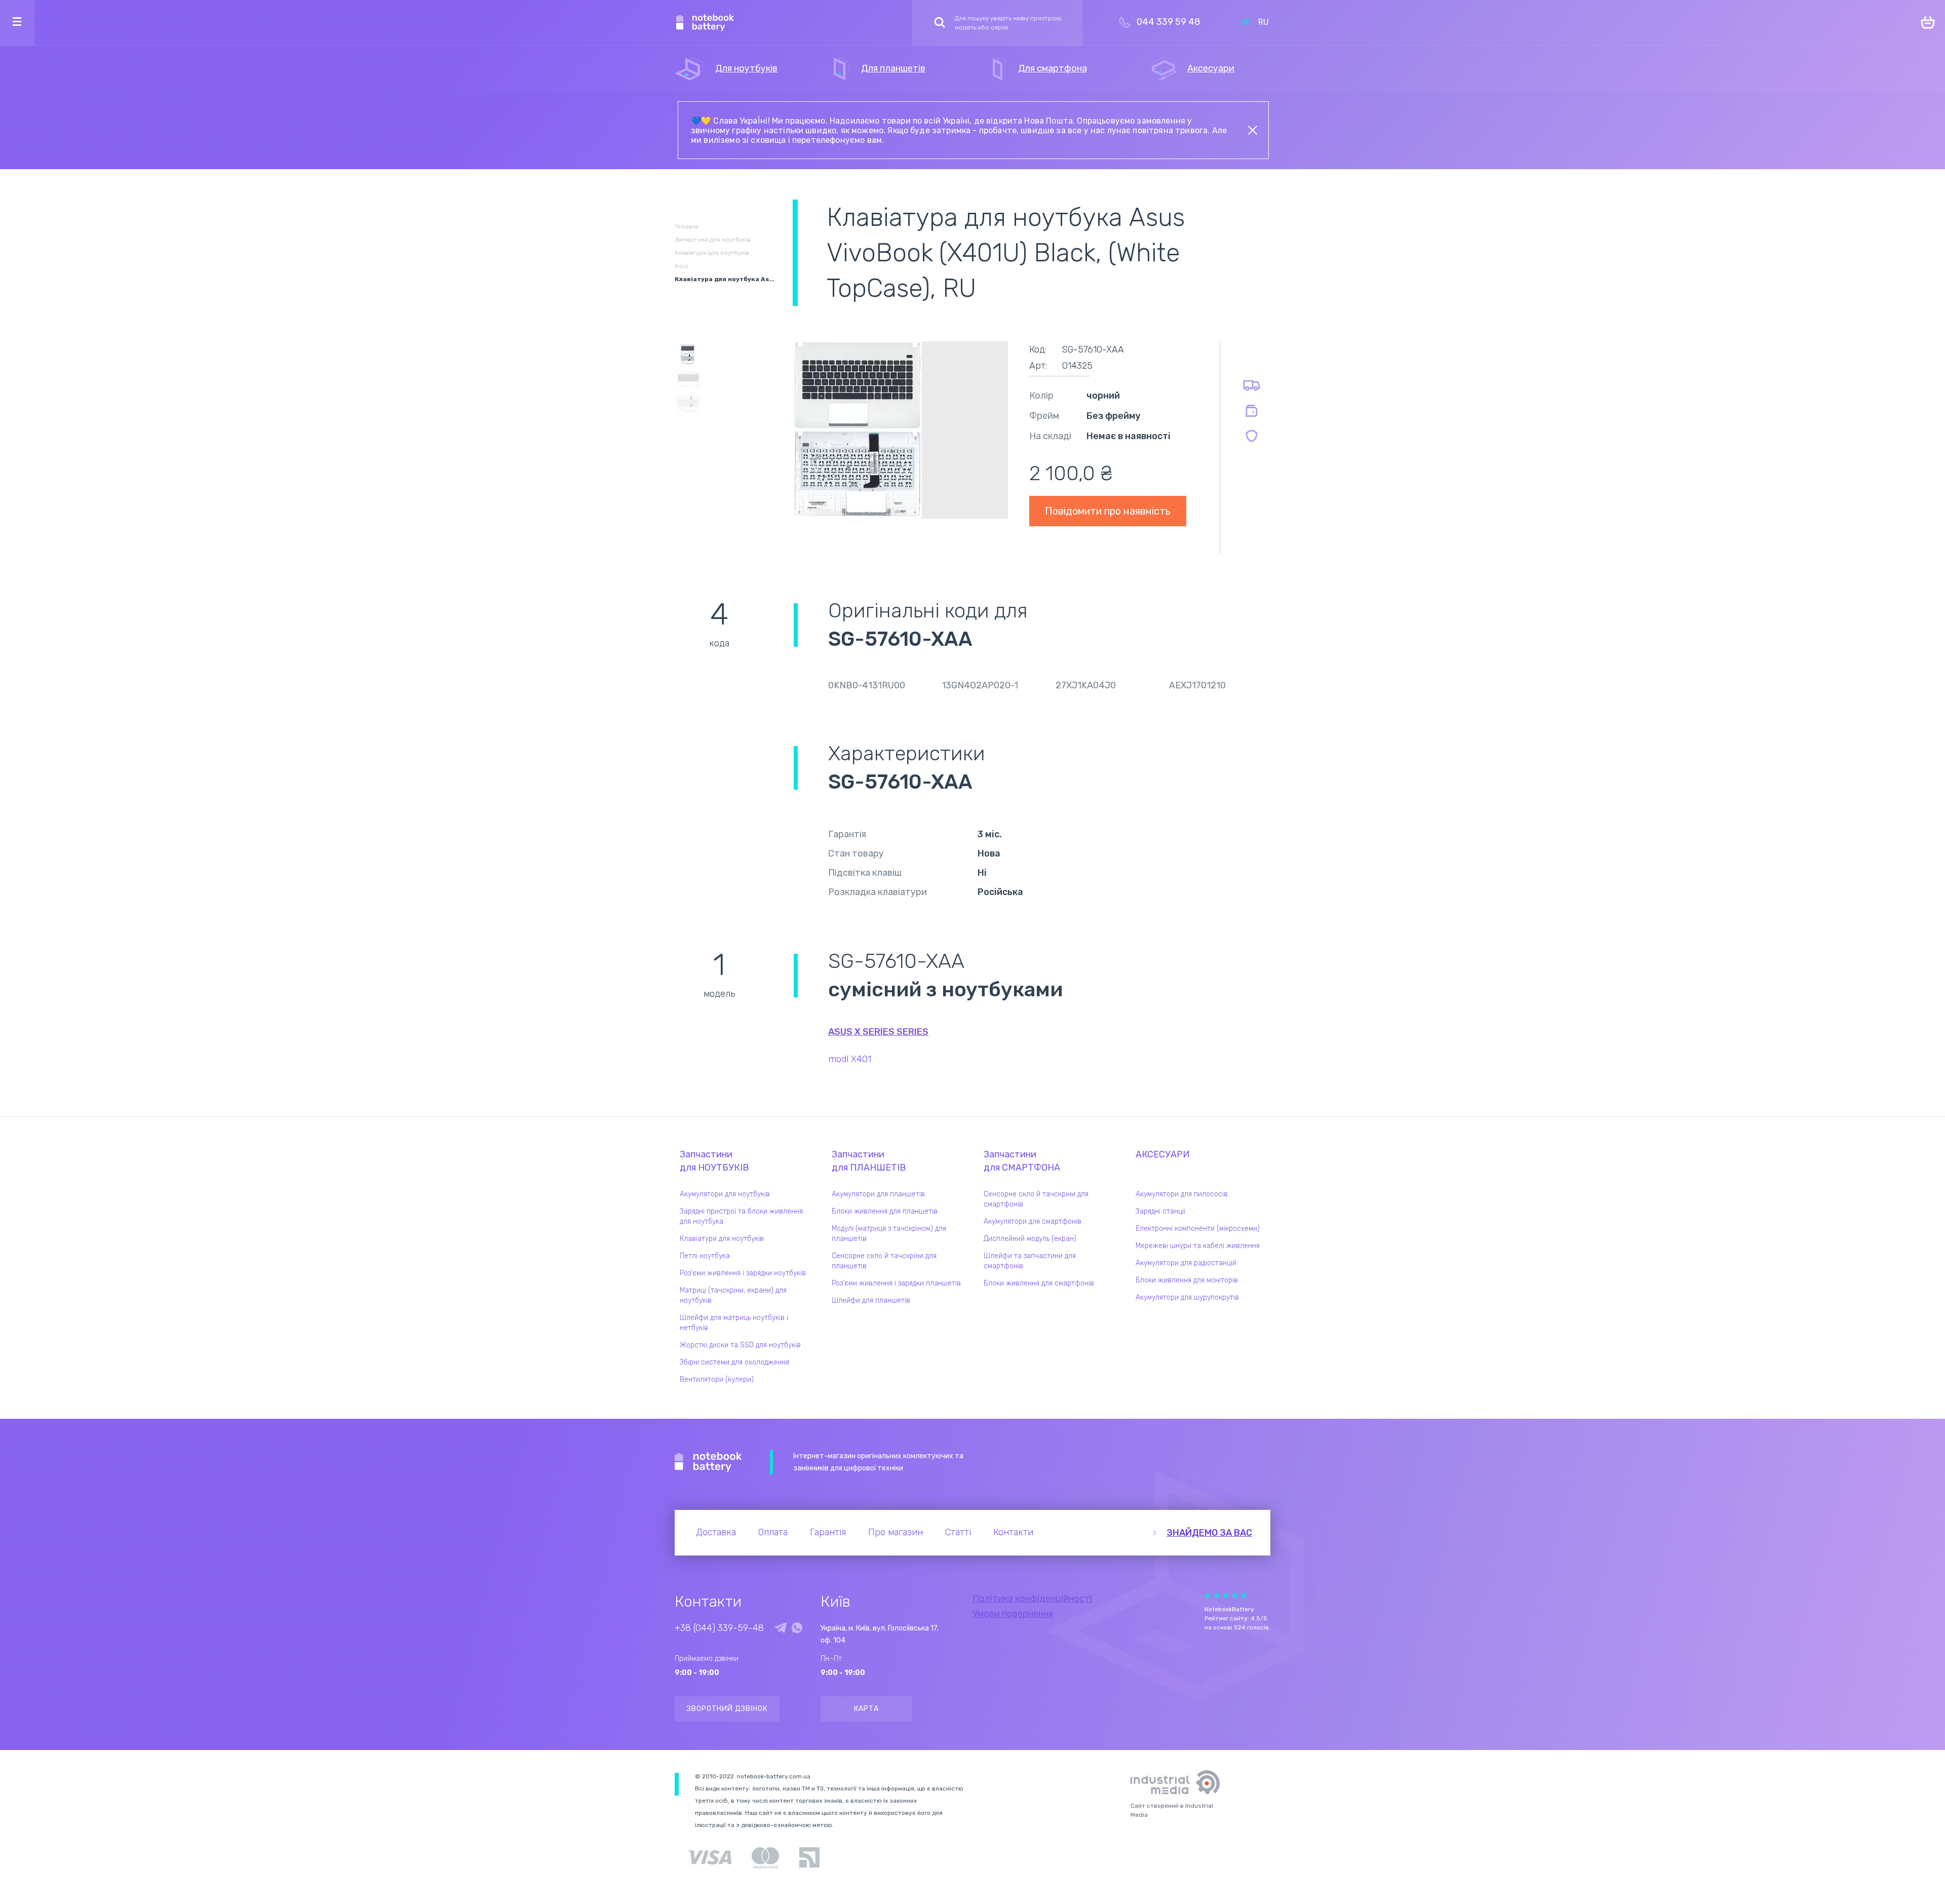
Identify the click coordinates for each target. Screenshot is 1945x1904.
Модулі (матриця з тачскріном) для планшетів (889, 1234)
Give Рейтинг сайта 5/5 (1244, 1595)
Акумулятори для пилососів (1182, 1194)
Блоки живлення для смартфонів (1039, 1283)
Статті (958, 1532)
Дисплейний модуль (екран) (1030, 1239)
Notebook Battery (708, 1462)
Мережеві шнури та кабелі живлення (1198, 1246)
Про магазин (896, 1532)
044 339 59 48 (1169, 22)
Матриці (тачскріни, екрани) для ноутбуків (733, 1295)
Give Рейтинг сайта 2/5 (1217, 1595)
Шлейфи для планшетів (871, 1300)
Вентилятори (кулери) (717, 1380)
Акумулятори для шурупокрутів (1187, 1297)
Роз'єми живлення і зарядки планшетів (896, 1283)
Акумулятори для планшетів (878, 1194)
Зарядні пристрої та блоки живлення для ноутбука (741, 1216)
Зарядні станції (1160, 1211)
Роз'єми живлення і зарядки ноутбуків (743, 1273)
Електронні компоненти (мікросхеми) (1198, 1229)
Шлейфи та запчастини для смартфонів (1030, 1261)
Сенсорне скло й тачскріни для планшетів (884, 1261)
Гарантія (828, 1532)
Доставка (716, 1532)
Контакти (1013, 1532)
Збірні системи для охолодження (734, 1362)
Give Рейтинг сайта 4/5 (1235, 1595)
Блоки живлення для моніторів (1187, 1280)
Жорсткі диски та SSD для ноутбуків (740, 1345)
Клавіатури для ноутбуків (722, 1239)
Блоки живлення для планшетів (885, 1211)
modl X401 (850, 1059)
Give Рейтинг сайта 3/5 (1226, 1595)
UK (1246, 22)
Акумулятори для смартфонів (1033, 1221)
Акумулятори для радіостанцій (1186, 1263)
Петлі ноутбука (705, 1256)
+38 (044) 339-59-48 (719, 1628)
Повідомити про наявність (1108, 511)
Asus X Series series (878, 1032)
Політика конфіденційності (1032, 1599)
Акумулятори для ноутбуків (725, 1194)
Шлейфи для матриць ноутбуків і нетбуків (734, 1323)
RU (1263, 22)
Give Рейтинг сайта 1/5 (1208, 1595)
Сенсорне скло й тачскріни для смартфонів (1036, 1199)
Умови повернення (1013, 1614)
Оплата (773, 1532)
